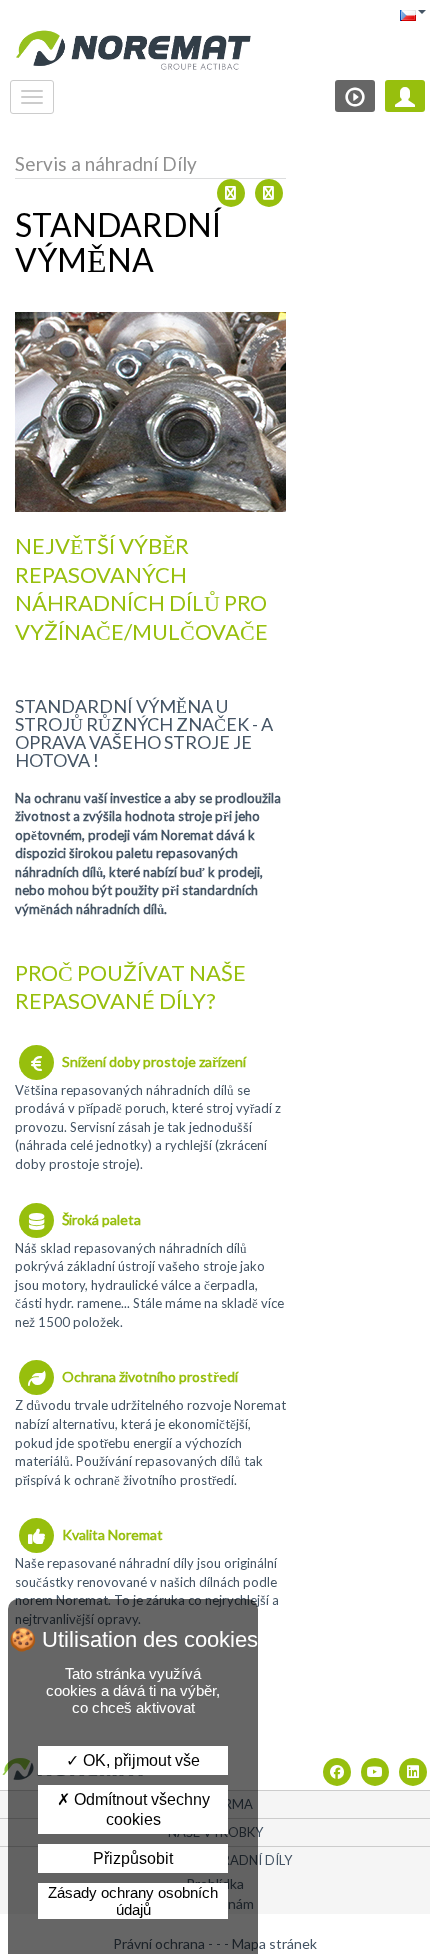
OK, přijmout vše (139, 1760)
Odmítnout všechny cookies (140, 1809)
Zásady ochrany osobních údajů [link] (133, 1901)
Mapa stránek (274, 1943)
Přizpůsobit (133, 1858)
